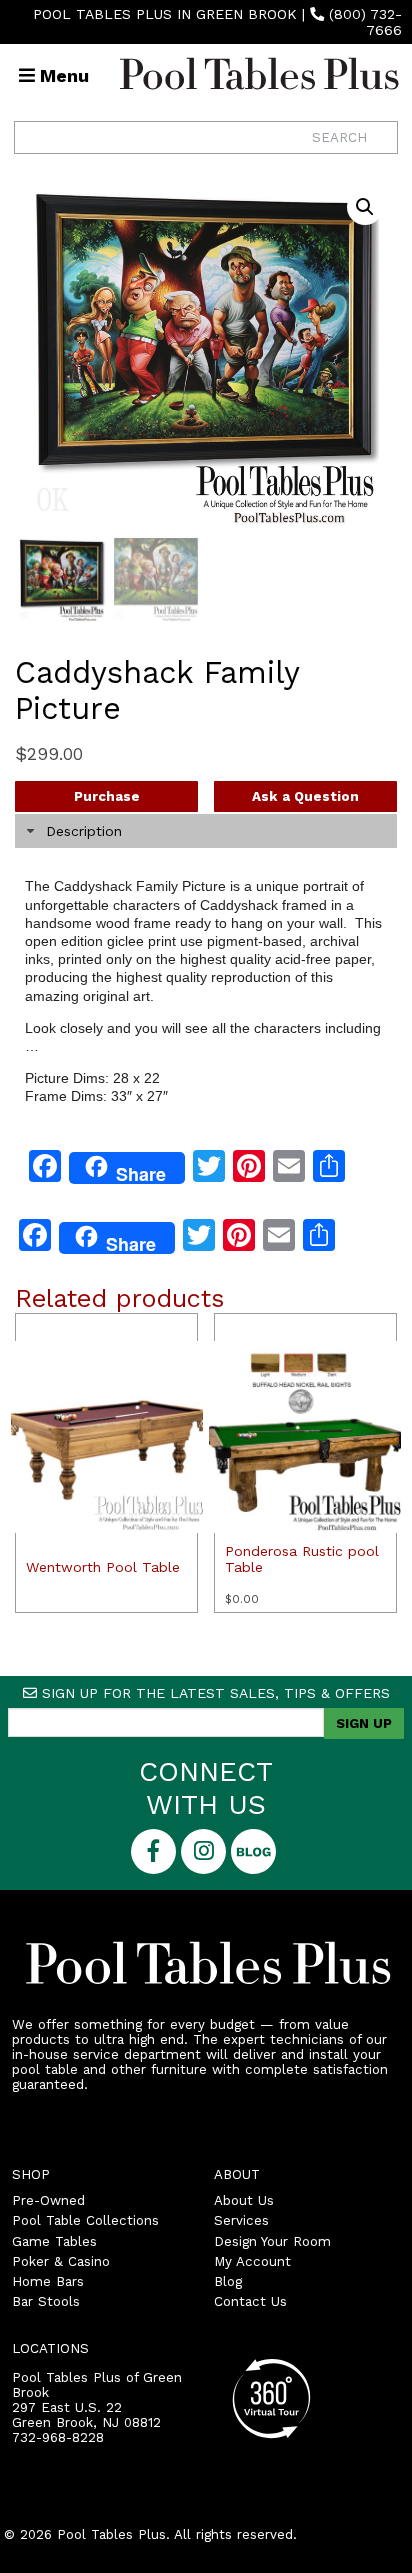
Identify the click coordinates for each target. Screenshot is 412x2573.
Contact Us (250, 2301)
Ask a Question (305, 796)
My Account (252, 2261)
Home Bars (48, 2281)
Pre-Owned (48, 2200)
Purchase (107, 796)
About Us (244, 2200)
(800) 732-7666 (365, 22)
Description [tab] (84, 831)
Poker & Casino (61, 2261)
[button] (365, 207)
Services (241, 2220)
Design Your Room (272, 2241)
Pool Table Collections (85, 2220)
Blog (228, 2281)
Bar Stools (46, 2301)
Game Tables (54, 2241)
